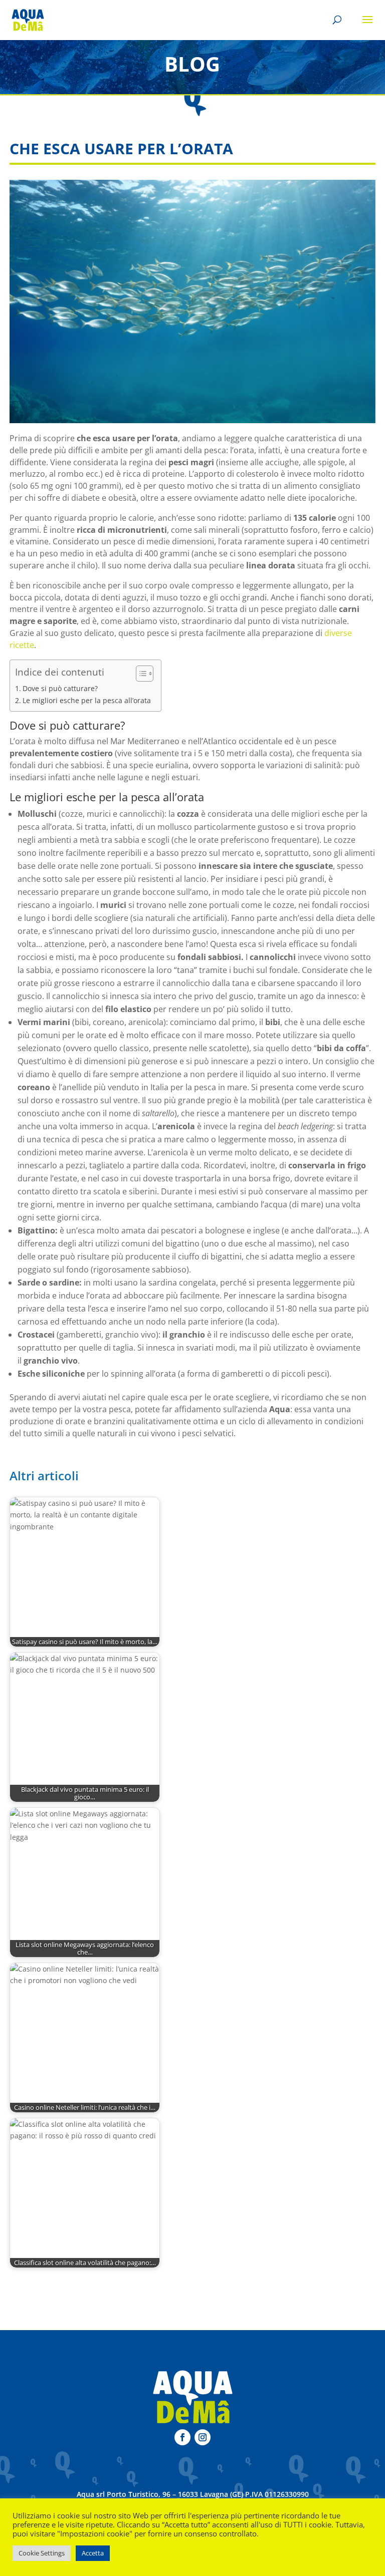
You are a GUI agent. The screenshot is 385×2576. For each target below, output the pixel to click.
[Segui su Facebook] (182, 2437)
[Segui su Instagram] (203, 2437)
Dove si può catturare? (60, 688)
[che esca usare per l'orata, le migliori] (192, 301)
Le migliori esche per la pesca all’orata (87, 700)
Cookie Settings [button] (42, 2553)
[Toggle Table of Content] (140, 674)
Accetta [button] (93, 2553)
